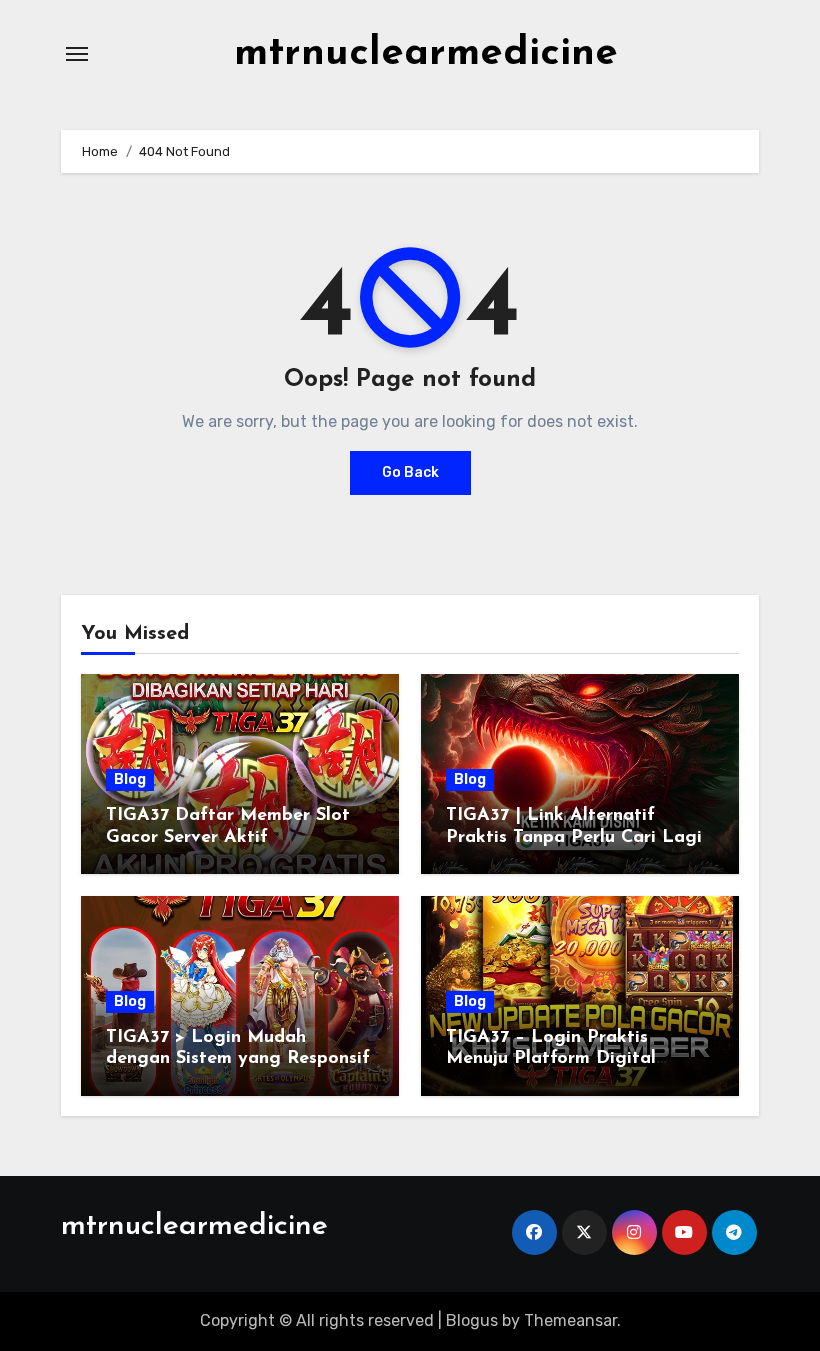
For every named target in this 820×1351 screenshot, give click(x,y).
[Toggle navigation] (77, 54)
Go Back (410, 472)
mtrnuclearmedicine (426, 54)
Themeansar (570, 1320)
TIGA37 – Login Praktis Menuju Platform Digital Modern (551, 1059)
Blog (130, 779)
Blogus (472, 1320)
